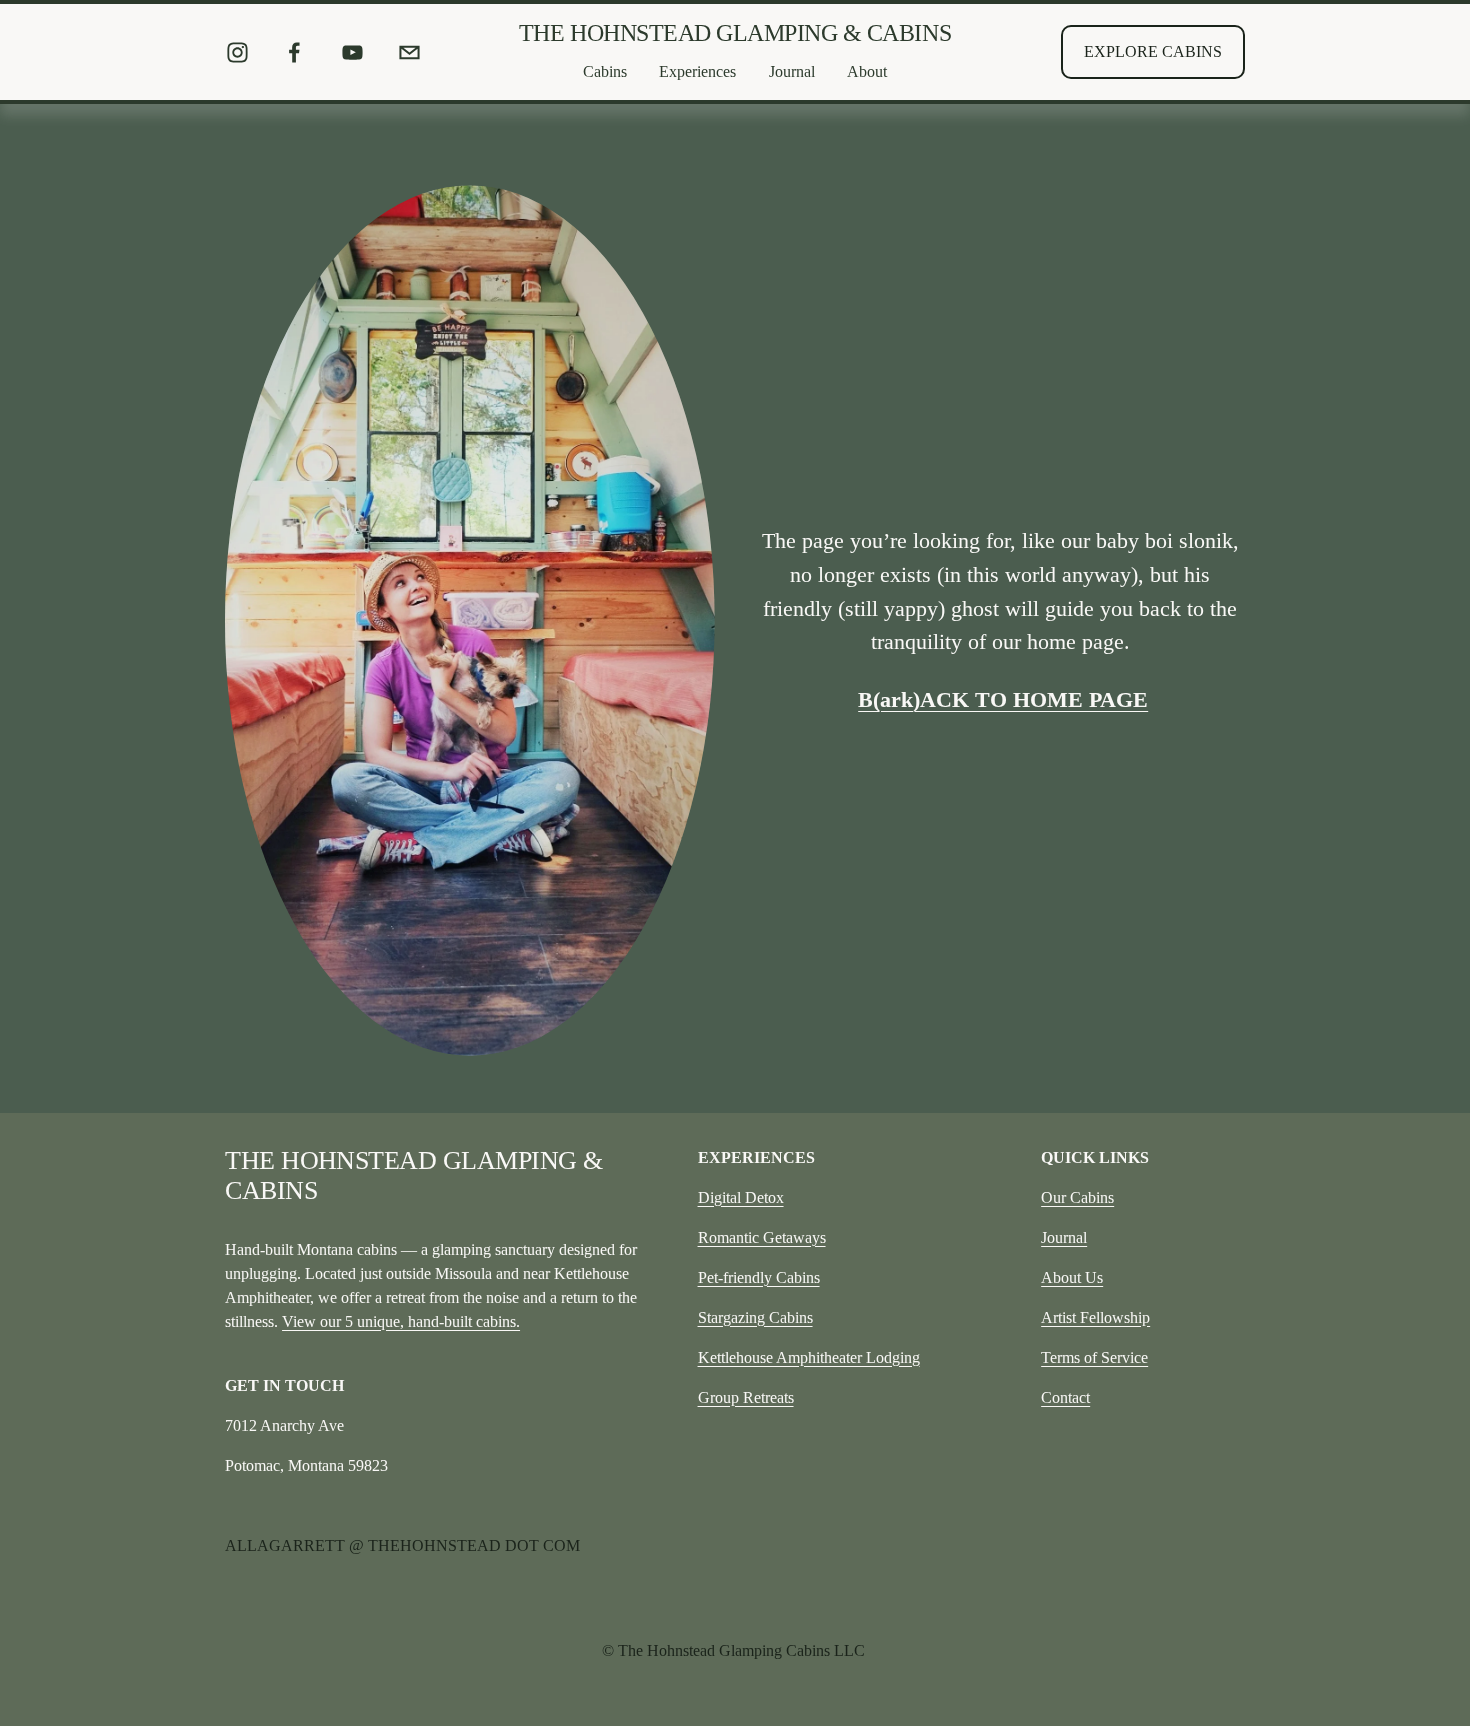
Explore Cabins (1153, 51)
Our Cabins (1077, 1197)
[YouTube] (352, 52)
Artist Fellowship (1095, 1317)
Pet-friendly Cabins (759, 1277)
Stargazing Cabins (755, 1317)
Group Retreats (746, 1397)
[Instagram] (237, 52)
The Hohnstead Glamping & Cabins (735, 33)
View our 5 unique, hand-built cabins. (401, 1321)
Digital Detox (741, 1197)
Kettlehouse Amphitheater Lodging (809, 1357)
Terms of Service (1094, 1357)
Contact (1065, 1397)
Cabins (605, 71)
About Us (1072, 1277)
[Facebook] (294, 52)
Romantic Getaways (762, 1237)
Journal (1064, 1237)
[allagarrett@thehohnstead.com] (409, 52)
